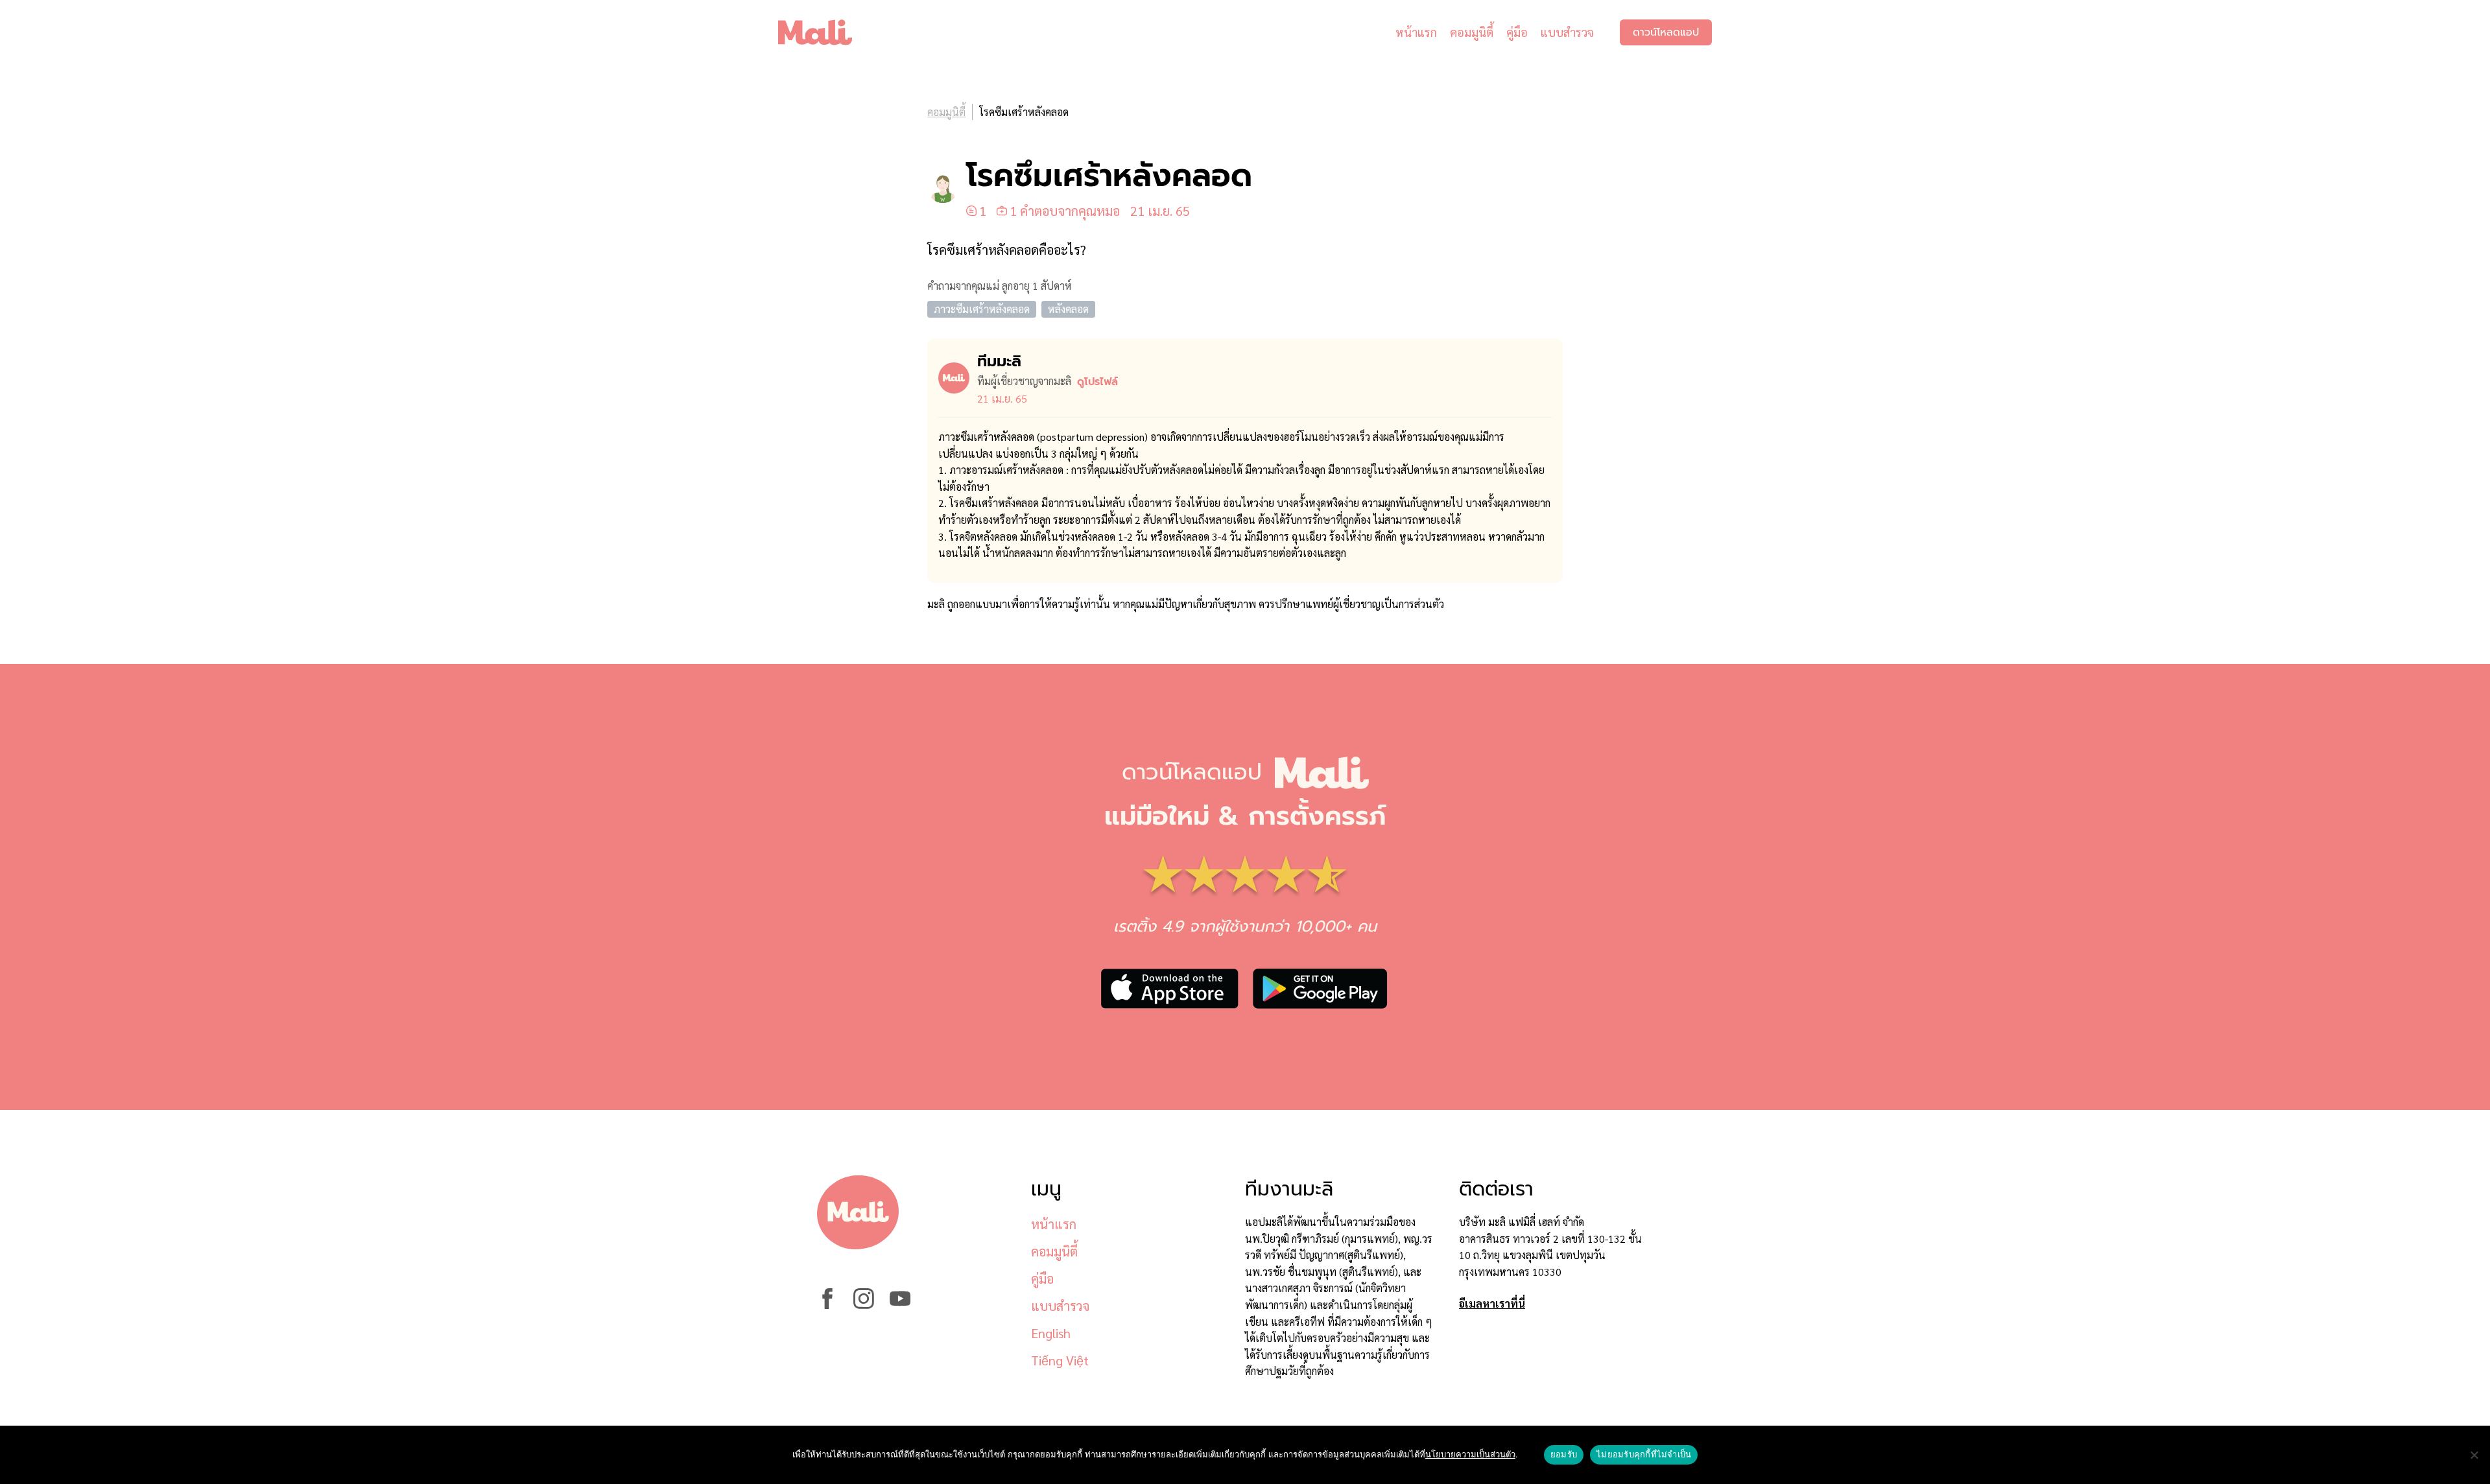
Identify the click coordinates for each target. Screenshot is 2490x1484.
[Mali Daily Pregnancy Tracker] (825, 32)
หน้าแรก (1416, 32)
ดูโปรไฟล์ (1097, 382)
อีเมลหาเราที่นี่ (1492, 1303)
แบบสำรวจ (1567, 32)
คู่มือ (1517, 32)
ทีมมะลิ (999, 361)
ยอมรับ (1564, 1454)
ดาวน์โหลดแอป (1666, 32)
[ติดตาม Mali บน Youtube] (900, 1305)
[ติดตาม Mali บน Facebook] (827, 1305)
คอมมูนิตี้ (1472, 32)
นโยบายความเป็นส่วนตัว (1470, 1454)
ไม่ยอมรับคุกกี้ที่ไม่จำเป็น (1644, 1454)
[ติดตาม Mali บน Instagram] (864, 1305)
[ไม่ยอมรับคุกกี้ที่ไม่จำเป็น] (2474, 1455)
